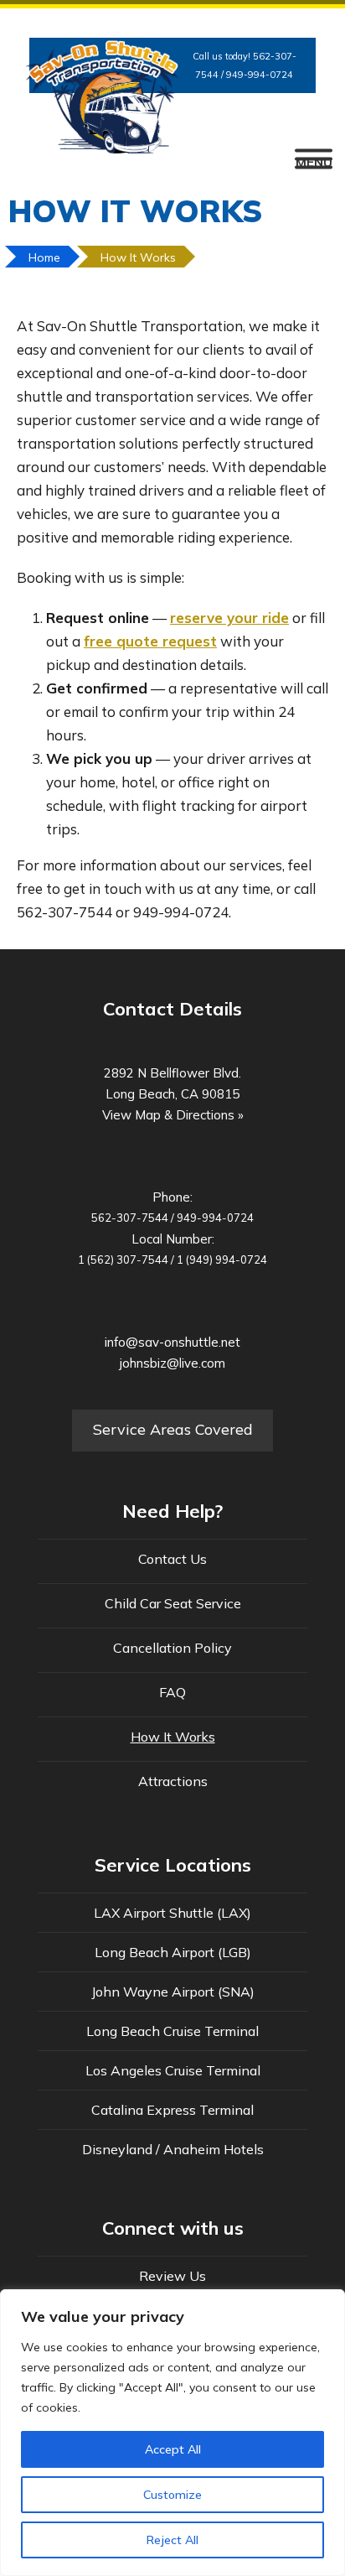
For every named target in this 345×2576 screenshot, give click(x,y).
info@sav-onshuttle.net (172, 1342)
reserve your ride (229, 618)
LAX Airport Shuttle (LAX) (172, 1913)
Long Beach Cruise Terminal (172, 2031)
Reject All (172, 2540)
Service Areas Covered (173, 1429)
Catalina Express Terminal (172, 2110)
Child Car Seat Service (173, 1603)
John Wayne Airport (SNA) (173, 1992)
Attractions (173, 1781)
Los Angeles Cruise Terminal (173, 2070)
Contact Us (172, 1559)
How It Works (138, 257)
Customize (172, 2495)
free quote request (150, 641)
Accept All (173, 2449)
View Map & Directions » (173, 1115)
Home (44, 257)
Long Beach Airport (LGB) (173, 1952)
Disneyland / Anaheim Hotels (173, 2149)
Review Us (172, 2276)
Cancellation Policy (172, 1648)
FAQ (172, 1692)
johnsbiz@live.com (172, 1363)
